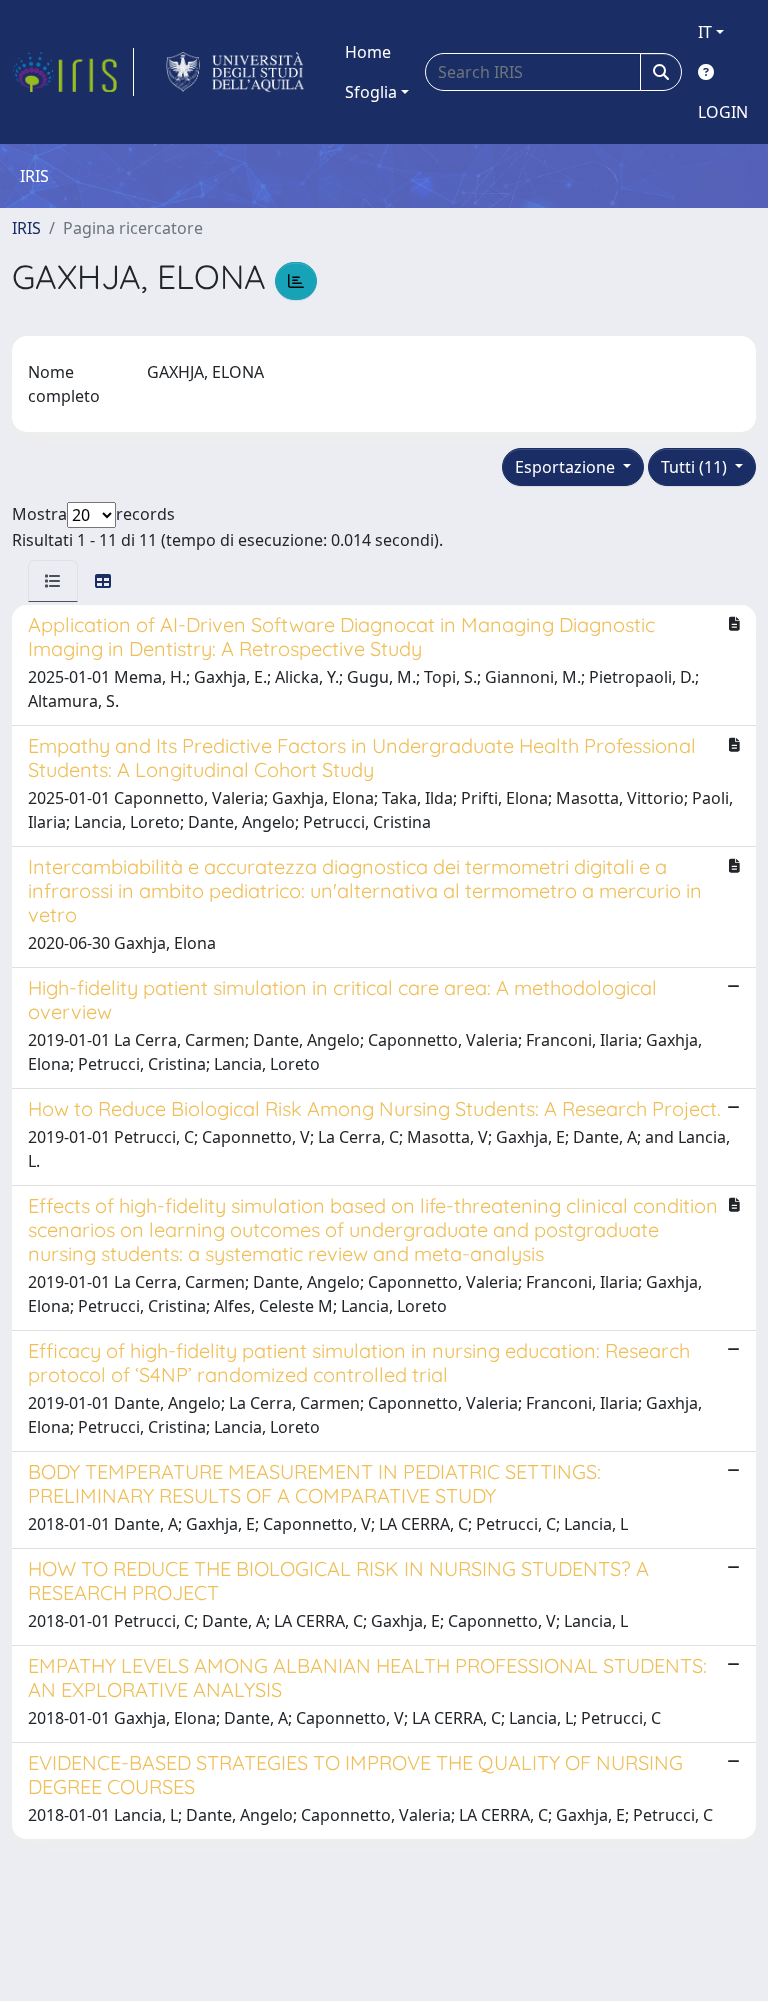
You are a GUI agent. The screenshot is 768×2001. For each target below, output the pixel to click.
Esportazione (567, 467)
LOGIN (723, 112)
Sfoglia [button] (371, 92)
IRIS (26, 228)
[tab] (53, 581)
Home (368, 52)
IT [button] (705, 32)
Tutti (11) (696, 467)
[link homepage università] (235, 72)
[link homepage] (73, 72)
